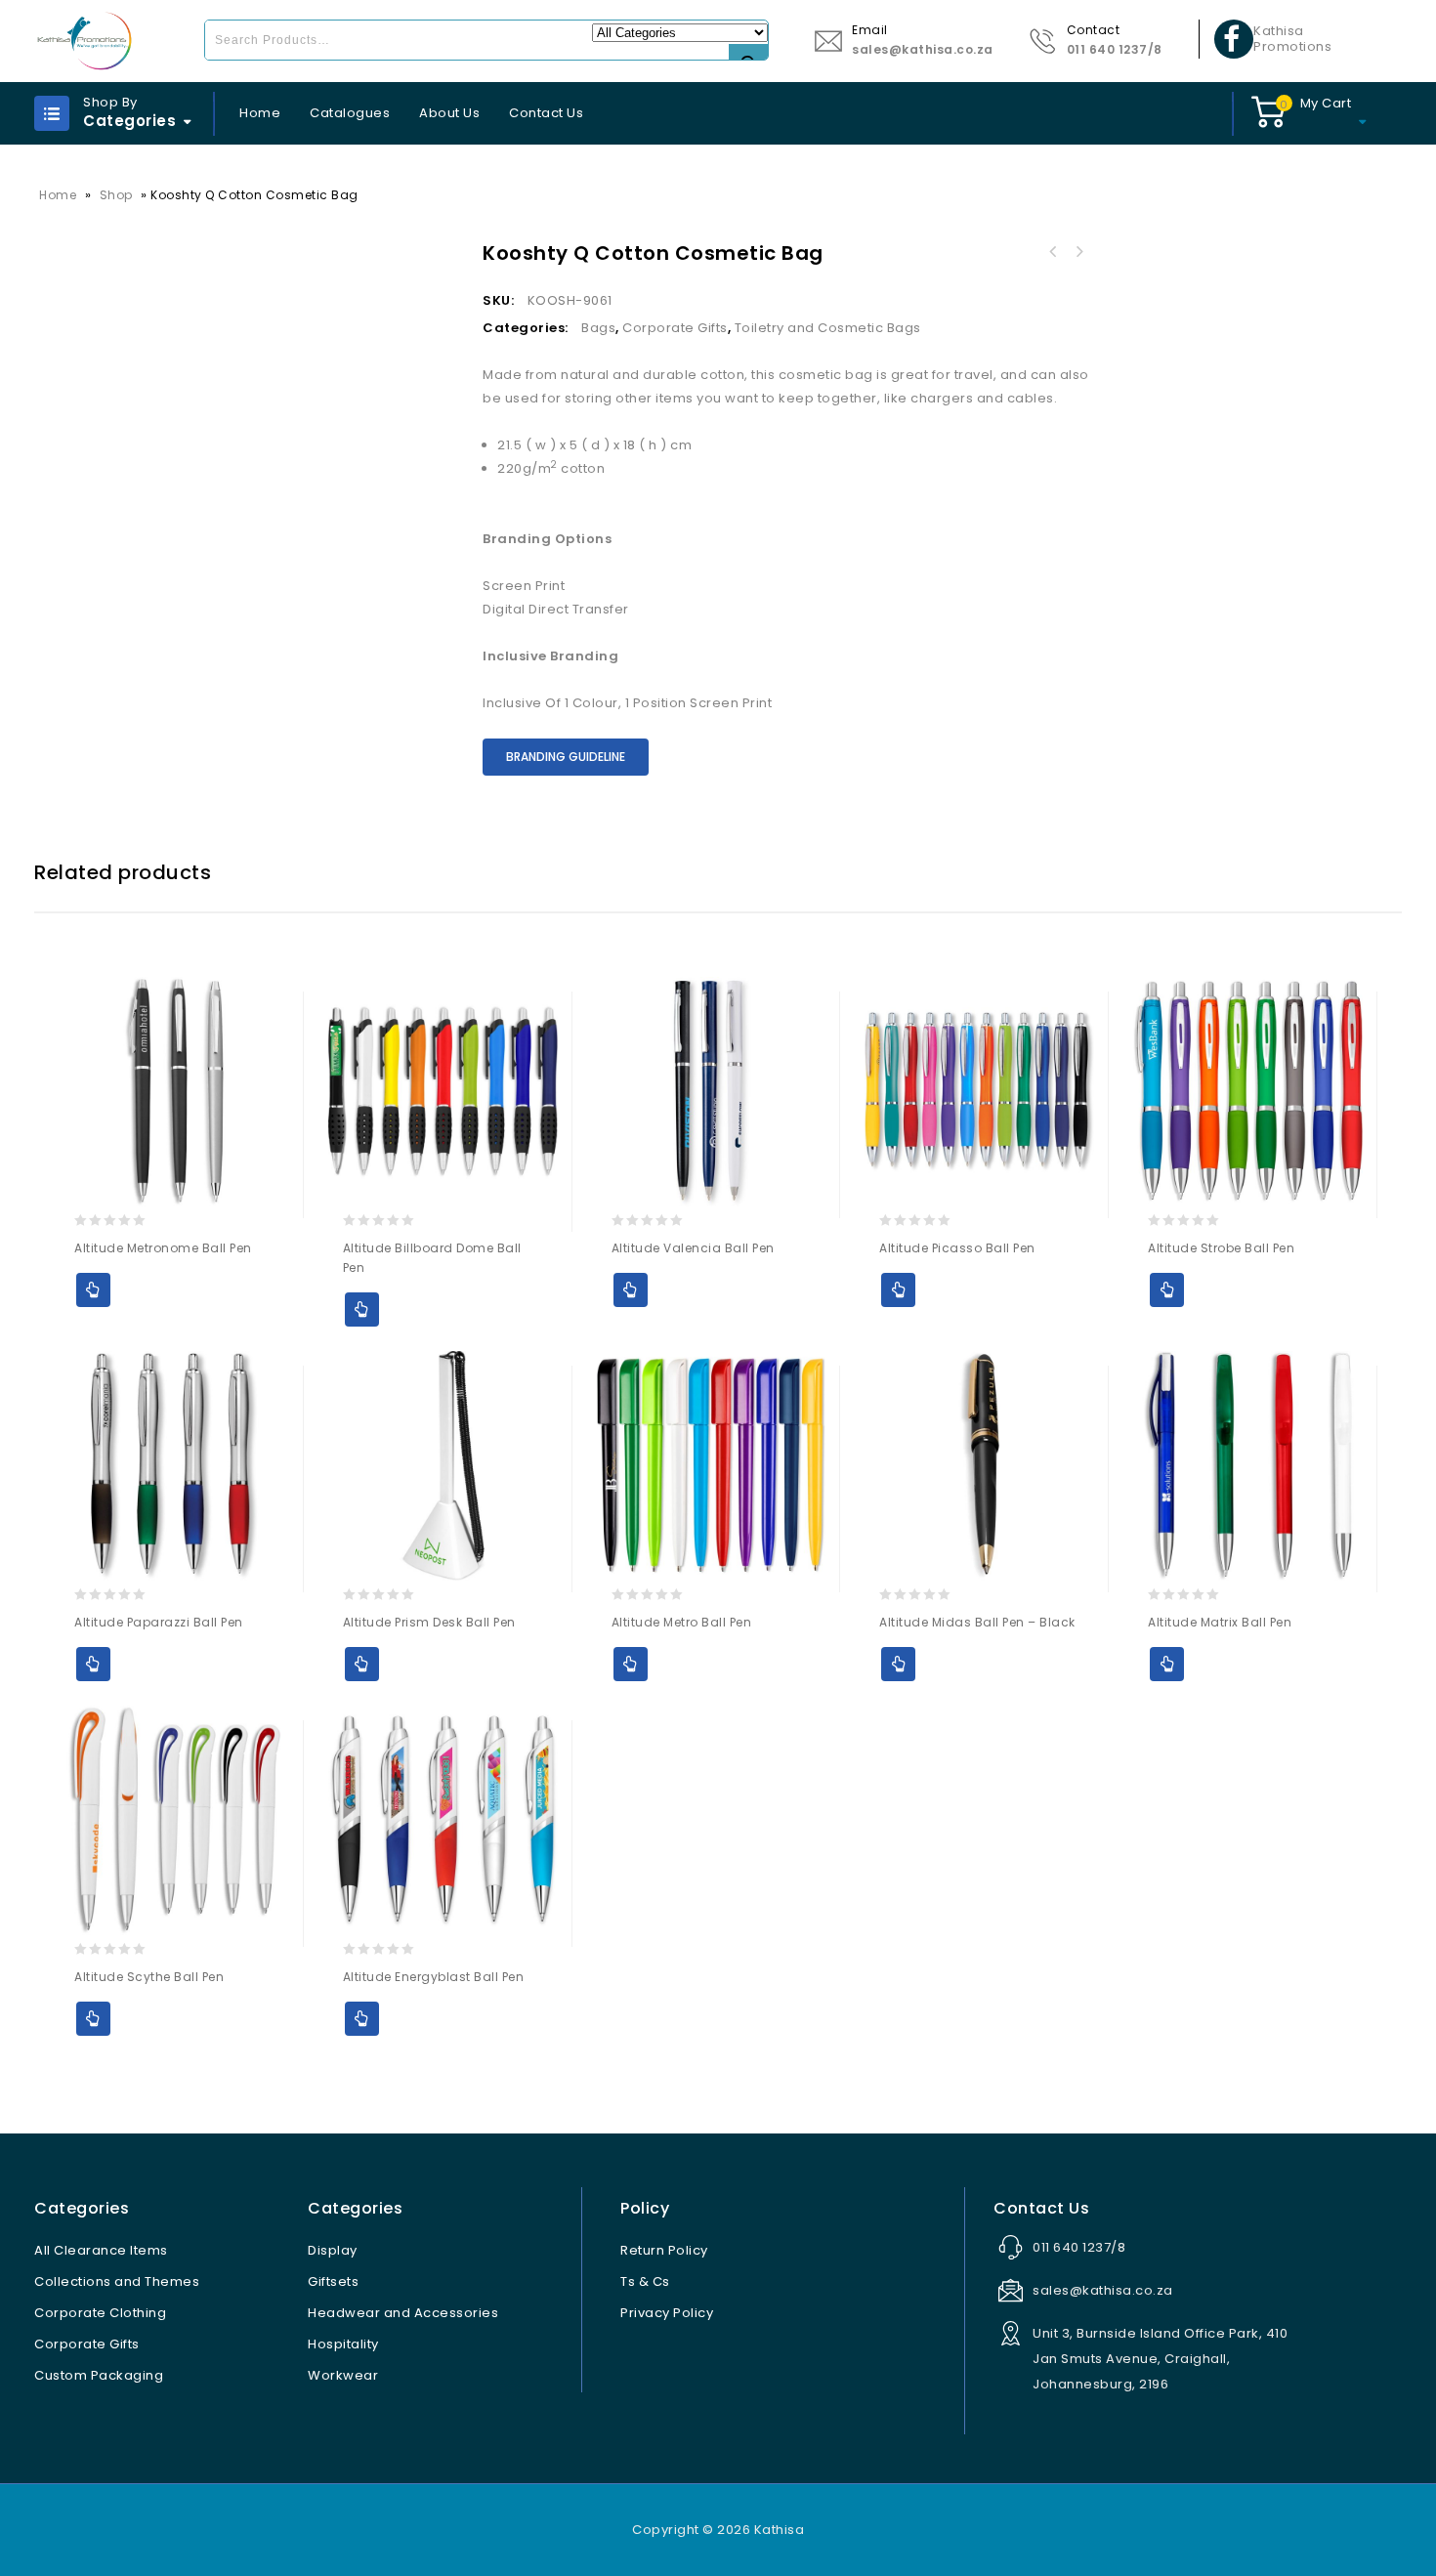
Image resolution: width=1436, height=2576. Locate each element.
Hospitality (343, 2344)
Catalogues (350, 113)
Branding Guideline (566, 757)
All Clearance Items (101, 2250)
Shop (116, 195)
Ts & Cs (645, 2281)
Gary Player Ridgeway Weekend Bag (1078, 252)
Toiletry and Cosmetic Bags (828, 328)
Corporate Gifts (675, 328)
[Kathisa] (84, 41)
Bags (598, 328)
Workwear (343, 2375)
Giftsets (333, 2281)
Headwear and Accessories (403, 2313)
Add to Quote (93, 1290)
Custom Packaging (99, 2375)
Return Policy (664, 2250)
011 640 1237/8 (1115, 49)
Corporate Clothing (100, 2313)
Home (260, 113)
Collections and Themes (117, 2281)
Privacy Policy (667, 2313)
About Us (449, 113)
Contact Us (546, 113)
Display (333, 2250)
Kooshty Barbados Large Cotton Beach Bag (1053, 252)
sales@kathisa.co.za (923, 49)
